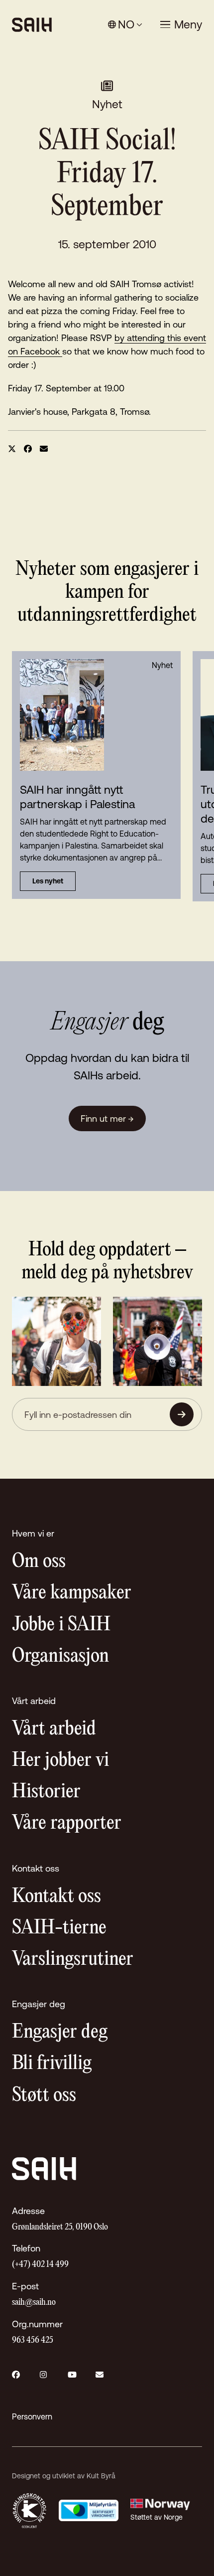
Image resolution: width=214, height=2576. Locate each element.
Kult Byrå (101, 2476)
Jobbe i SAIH (61, 1625)
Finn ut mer (107, 1118)
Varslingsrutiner (73, 1960)
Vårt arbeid (54, 1729)
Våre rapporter (67, 1823)
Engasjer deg (60, 2032)
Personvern (32, 2416)
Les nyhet (48, 881)
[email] (44, 449)
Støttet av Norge (157, 2517)
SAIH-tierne (59, 1928)
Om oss (39, 1562)
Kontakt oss (56, 1897)
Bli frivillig (52, 2064)
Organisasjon (60, 1656)
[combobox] (125, 25)
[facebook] (28, 449)
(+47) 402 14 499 (40, 2265)
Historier (46, 1792)
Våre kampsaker (72, 1593)
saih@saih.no (34, 2303)
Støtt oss (44, 2096)
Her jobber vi (60, 1761)
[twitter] (12, 449)
